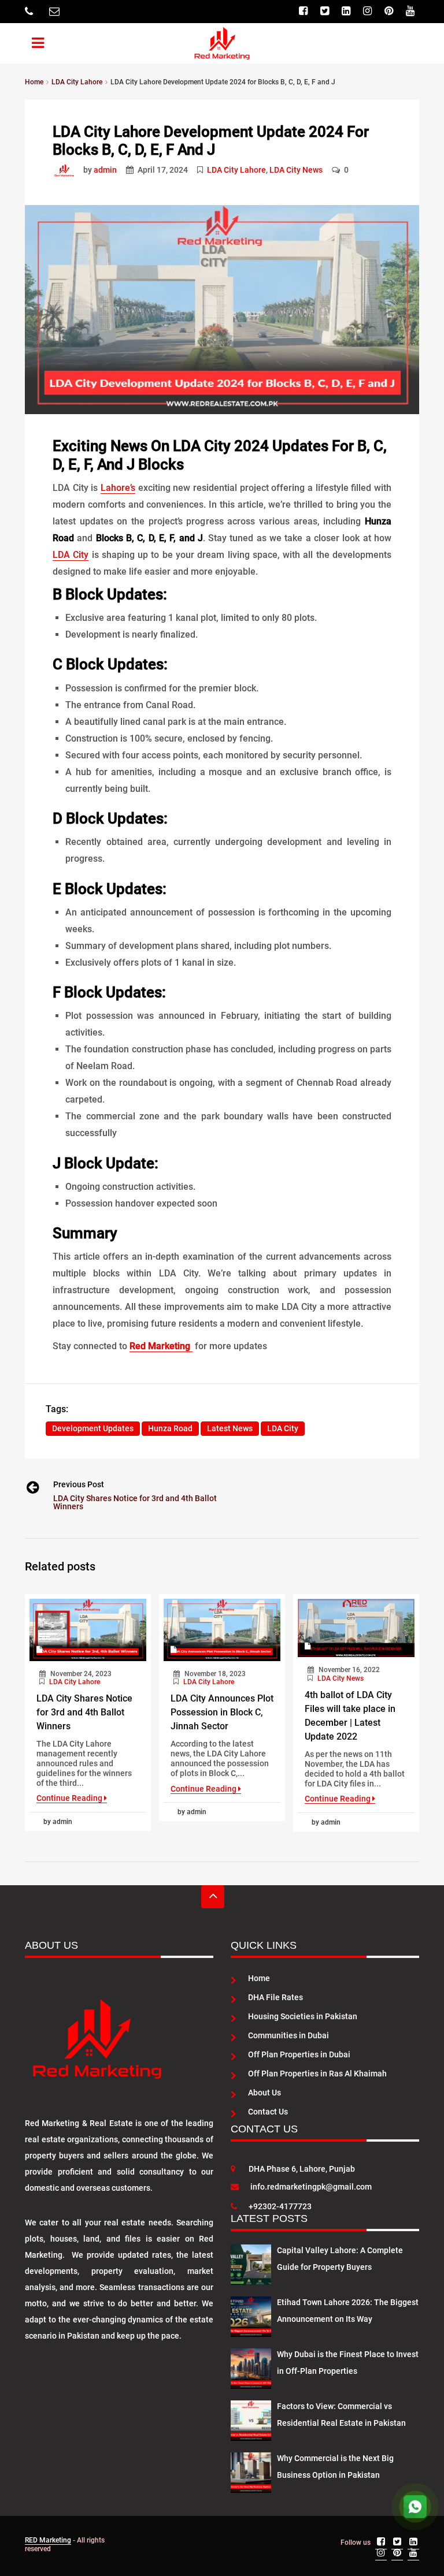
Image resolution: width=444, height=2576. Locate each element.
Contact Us (268, 2112)
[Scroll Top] (213, 1897)
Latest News (230, 1428)
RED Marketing (48, 2540)
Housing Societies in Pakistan (303, 2016)
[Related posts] (88, 1630)
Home (259, 1978)
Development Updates (93, 1428)
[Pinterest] (390, 11)
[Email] (56, 12)
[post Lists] (67, 170)
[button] (30, 41)
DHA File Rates (275, 1997)
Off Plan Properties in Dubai (299, 2054)
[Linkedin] (347, 11)
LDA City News (296, 170)
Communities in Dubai (288, 2035)
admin (105, 170)
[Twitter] (326, 11)
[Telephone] (30, 12)
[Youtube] (412, 11)
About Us (264, 2093)
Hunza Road (170, 1428)
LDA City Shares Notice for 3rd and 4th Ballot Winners (135, 1502)
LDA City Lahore (236, 170)
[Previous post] (32, 1490)
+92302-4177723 (280, 2206)
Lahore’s (118, 488)
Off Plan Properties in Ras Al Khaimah (317, 2074)
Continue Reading (70, 1798)
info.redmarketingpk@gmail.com (311, 2187)
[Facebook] (305, 11)
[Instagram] (369, 11)
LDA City (71, 555)
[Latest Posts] (251, 2262)
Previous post (79, 1484)
